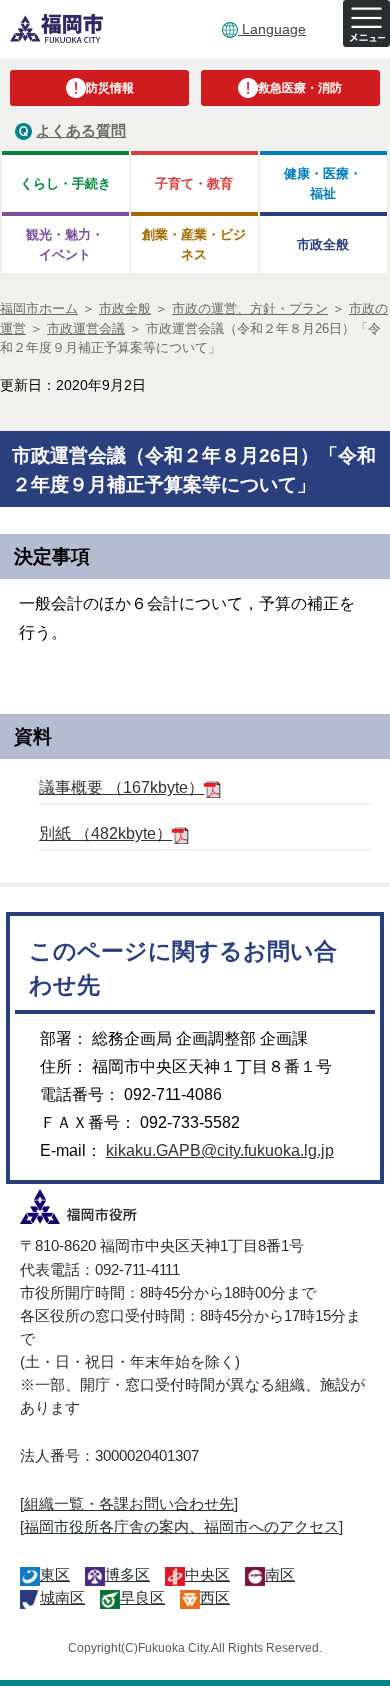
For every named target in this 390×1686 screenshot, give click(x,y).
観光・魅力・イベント (65, 244)
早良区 (142, 1597)
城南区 (62, 1597)
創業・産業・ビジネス (194, 244)
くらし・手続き (65, 183)
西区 (215, 1597)
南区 (280, 1574)
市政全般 (323, 244)
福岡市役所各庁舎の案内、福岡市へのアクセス (181, 1526)
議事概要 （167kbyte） (121, 787)
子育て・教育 (194, 183)
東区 (55, 1574)
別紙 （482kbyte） (105, 833)
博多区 (127, 1574)
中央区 (207, 1574)
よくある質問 (81, 130)
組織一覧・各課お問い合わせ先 (129, 1503)
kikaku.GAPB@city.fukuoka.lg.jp (220, 1150)
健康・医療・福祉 (323, 183)
